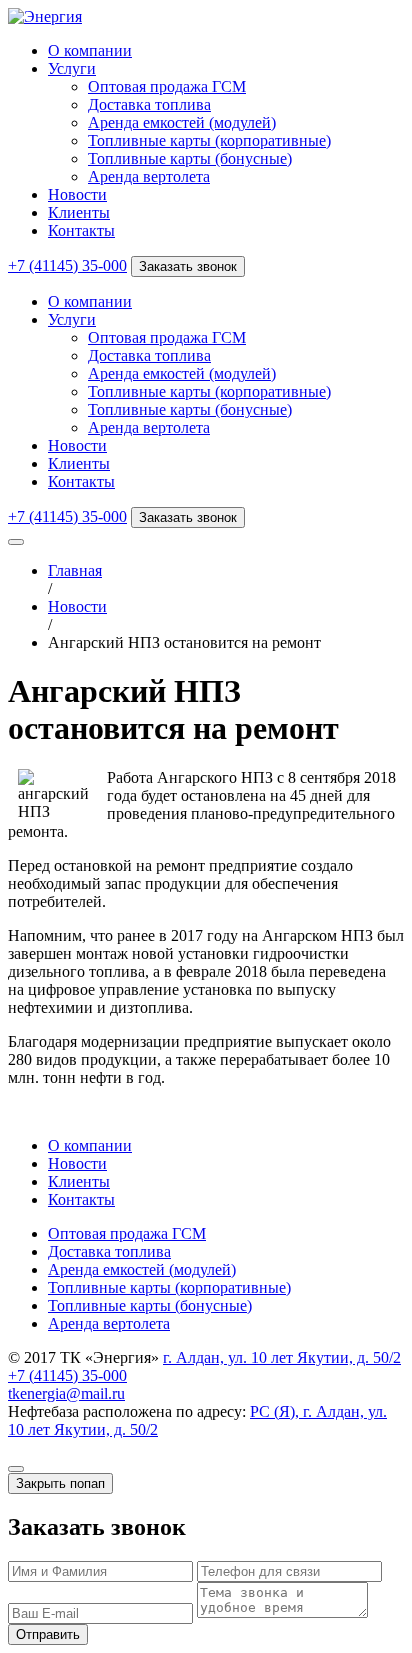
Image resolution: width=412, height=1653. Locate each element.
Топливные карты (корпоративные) (209, 140)
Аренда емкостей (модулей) (182, 122)
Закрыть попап (60, 1483)
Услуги (72, 68)
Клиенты (79, 212)
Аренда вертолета (149, 176)
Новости (77, 194)
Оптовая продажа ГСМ (167, 86)
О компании (90, 50)
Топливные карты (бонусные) (190, 158)
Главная (75, 570)
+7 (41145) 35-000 (67, 265)
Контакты (81, 230)
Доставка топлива (149, 104)
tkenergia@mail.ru (66, 1393)
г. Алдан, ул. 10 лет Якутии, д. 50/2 (282, 1357)
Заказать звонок (188, 266)
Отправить (48, 1634)
